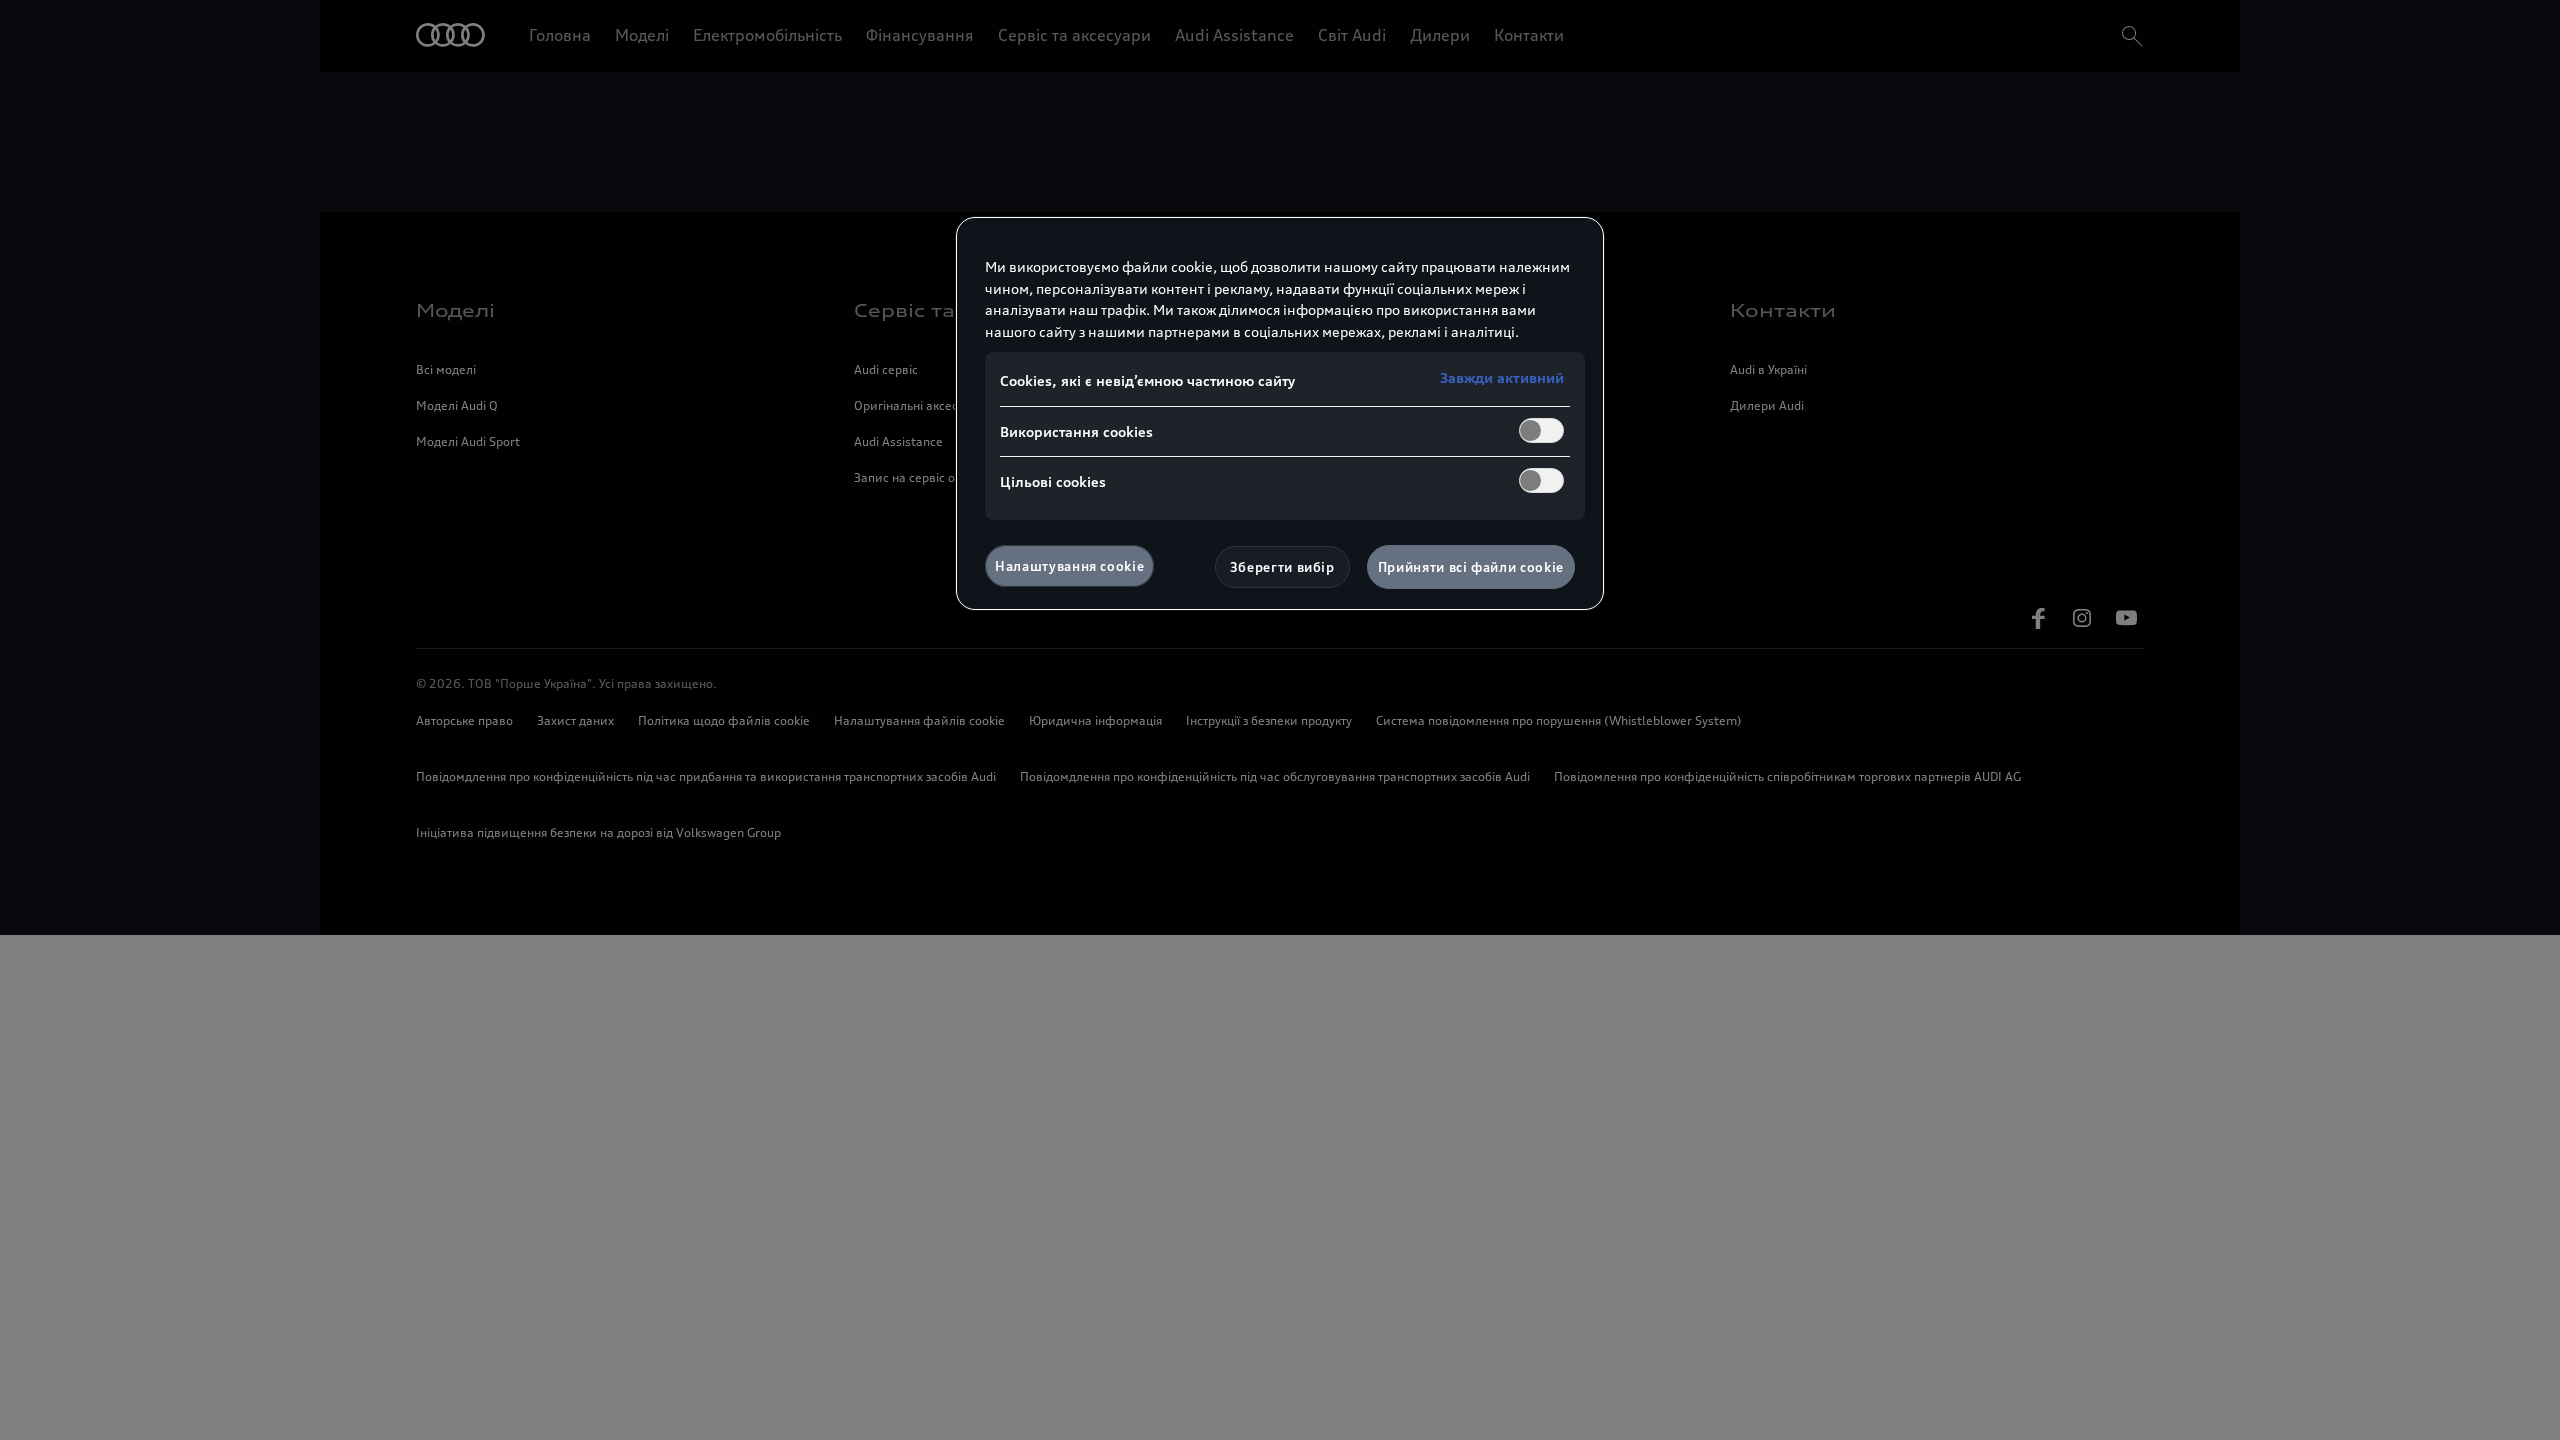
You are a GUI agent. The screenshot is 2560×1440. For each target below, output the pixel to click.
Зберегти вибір (1282, 567)
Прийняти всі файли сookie (1471, 567)
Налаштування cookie (1069, 566)
